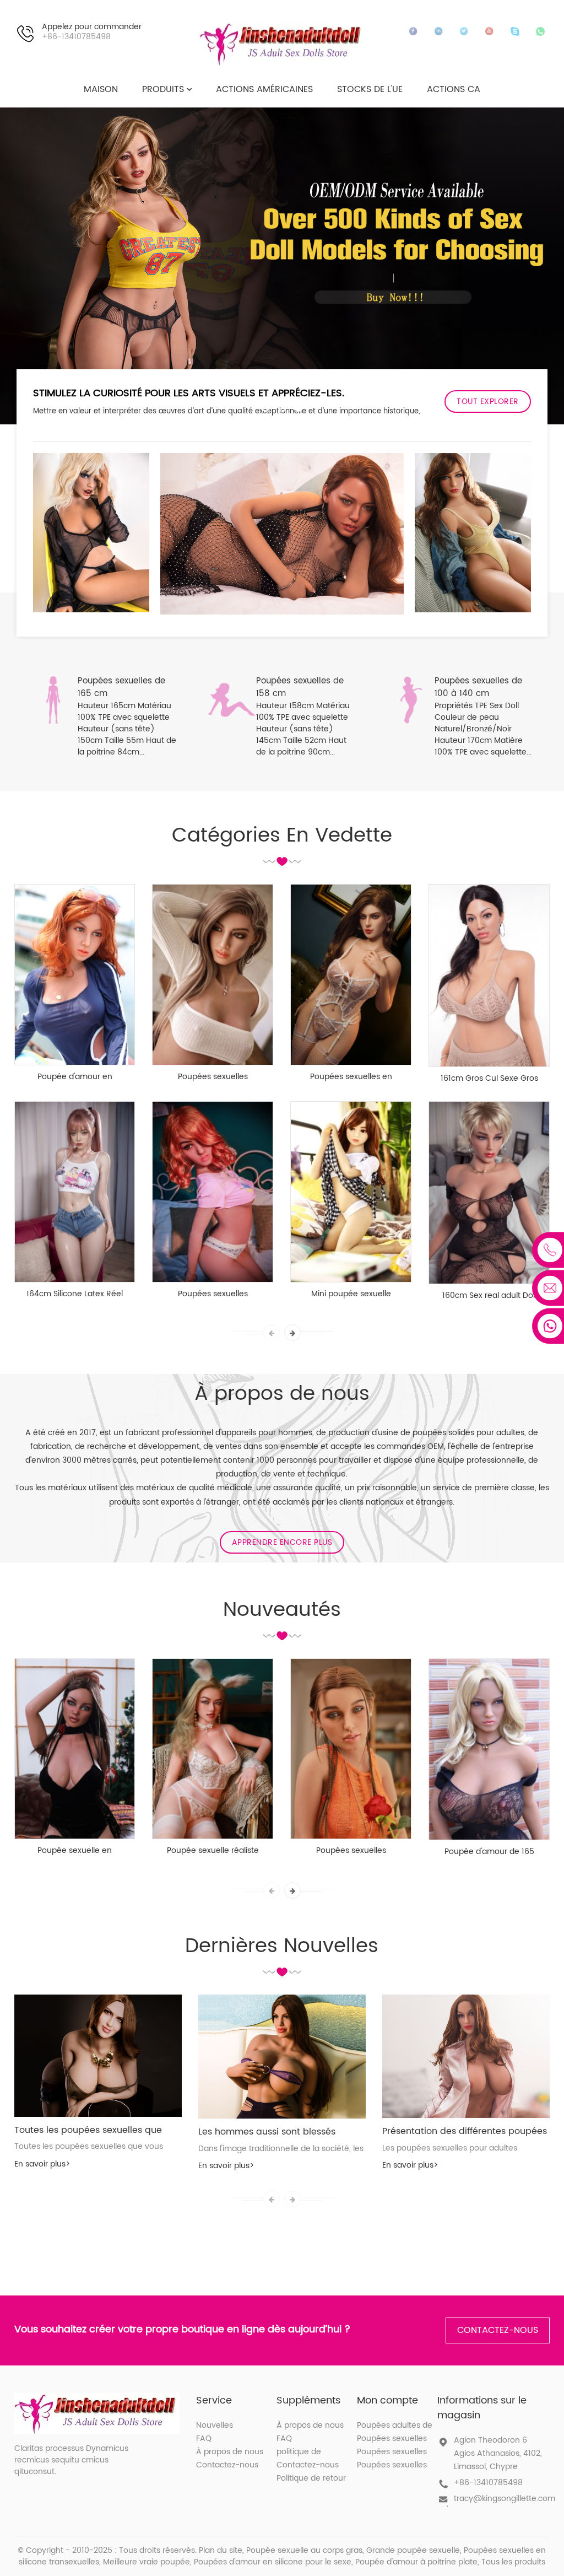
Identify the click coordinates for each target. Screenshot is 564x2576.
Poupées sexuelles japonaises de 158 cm (213, 1294)
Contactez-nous (498, 2330)
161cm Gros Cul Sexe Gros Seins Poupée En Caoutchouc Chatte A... (489, 1079)
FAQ (204, 2438)
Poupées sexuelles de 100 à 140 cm (478, 687)
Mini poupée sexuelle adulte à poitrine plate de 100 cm (351, 1294)
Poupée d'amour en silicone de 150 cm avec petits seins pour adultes (75, 1077)
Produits (163, 89)
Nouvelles (215, 2425)
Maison (101, 89)
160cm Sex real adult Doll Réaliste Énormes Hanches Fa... (489, 1296)
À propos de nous (230, 2452)
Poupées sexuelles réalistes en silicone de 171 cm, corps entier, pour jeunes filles (213, 1077)
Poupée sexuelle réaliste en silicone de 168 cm (213, 1851)
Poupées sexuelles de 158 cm (300, 687)
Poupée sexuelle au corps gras (304, 2550)
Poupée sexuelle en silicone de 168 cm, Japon (75, 1851)
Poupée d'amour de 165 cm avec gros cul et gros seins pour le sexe (489, 1852)
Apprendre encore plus (282, 1542)
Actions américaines (264, 89)
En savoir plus (42, 2164)
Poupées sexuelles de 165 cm (121, 687)
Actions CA (454, 89)
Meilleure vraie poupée (147, 2562)
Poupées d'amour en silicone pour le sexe (273, 2562)
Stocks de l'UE (370, 89)
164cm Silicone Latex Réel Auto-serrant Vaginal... (75, 1294)
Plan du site (221, 2550)
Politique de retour (311, 2478)
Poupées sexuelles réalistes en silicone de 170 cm (351, 1851)
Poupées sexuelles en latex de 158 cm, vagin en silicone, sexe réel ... (351, 1077)
